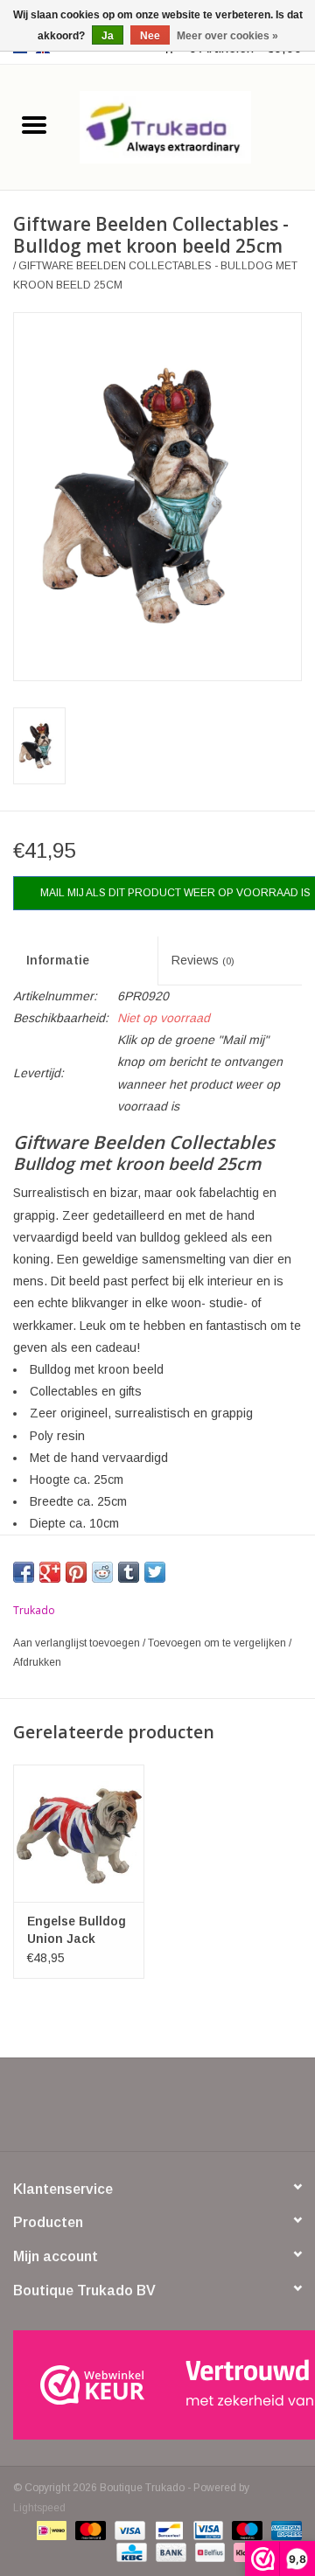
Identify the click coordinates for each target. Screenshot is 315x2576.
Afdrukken (37, 1662)
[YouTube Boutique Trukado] (189, 2111)
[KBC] (129, 2552)
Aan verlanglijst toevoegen (78, 1643)
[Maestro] (245, 2530)
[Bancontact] (167, 2530)
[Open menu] (34, 124)
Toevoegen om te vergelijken (218, 1643)
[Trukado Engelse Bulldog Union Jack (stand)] (79, 1833)
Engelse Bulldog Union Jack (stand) (77, 1931)
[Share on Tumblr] (129, 1572)
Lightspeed (39, 2508)
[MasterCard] (89, 2530)
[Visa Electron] (206, 2530)
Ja (108, 36)
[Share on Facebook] (24, 1572)
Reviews (203, 960)
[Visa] (128, 2530)
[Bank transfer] (169, 2552)
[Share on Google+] (50, 1572)
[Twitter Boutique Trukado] (126, 2111)
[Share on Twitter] (155, 1572)
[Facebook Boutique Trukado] (94, 2111)
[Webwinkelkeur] (157, 2385)
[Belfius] (208, 2552)
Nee (150, 36)
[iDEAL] (50, 2530)
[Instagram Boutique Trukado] (220, 2111)
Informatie (58, 960)
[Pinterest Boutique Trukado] (157, 2111)
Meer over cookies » (227, 36)
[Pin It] (76, 1572)
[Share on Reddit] (102, 1572)
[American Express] (283, 2530)
